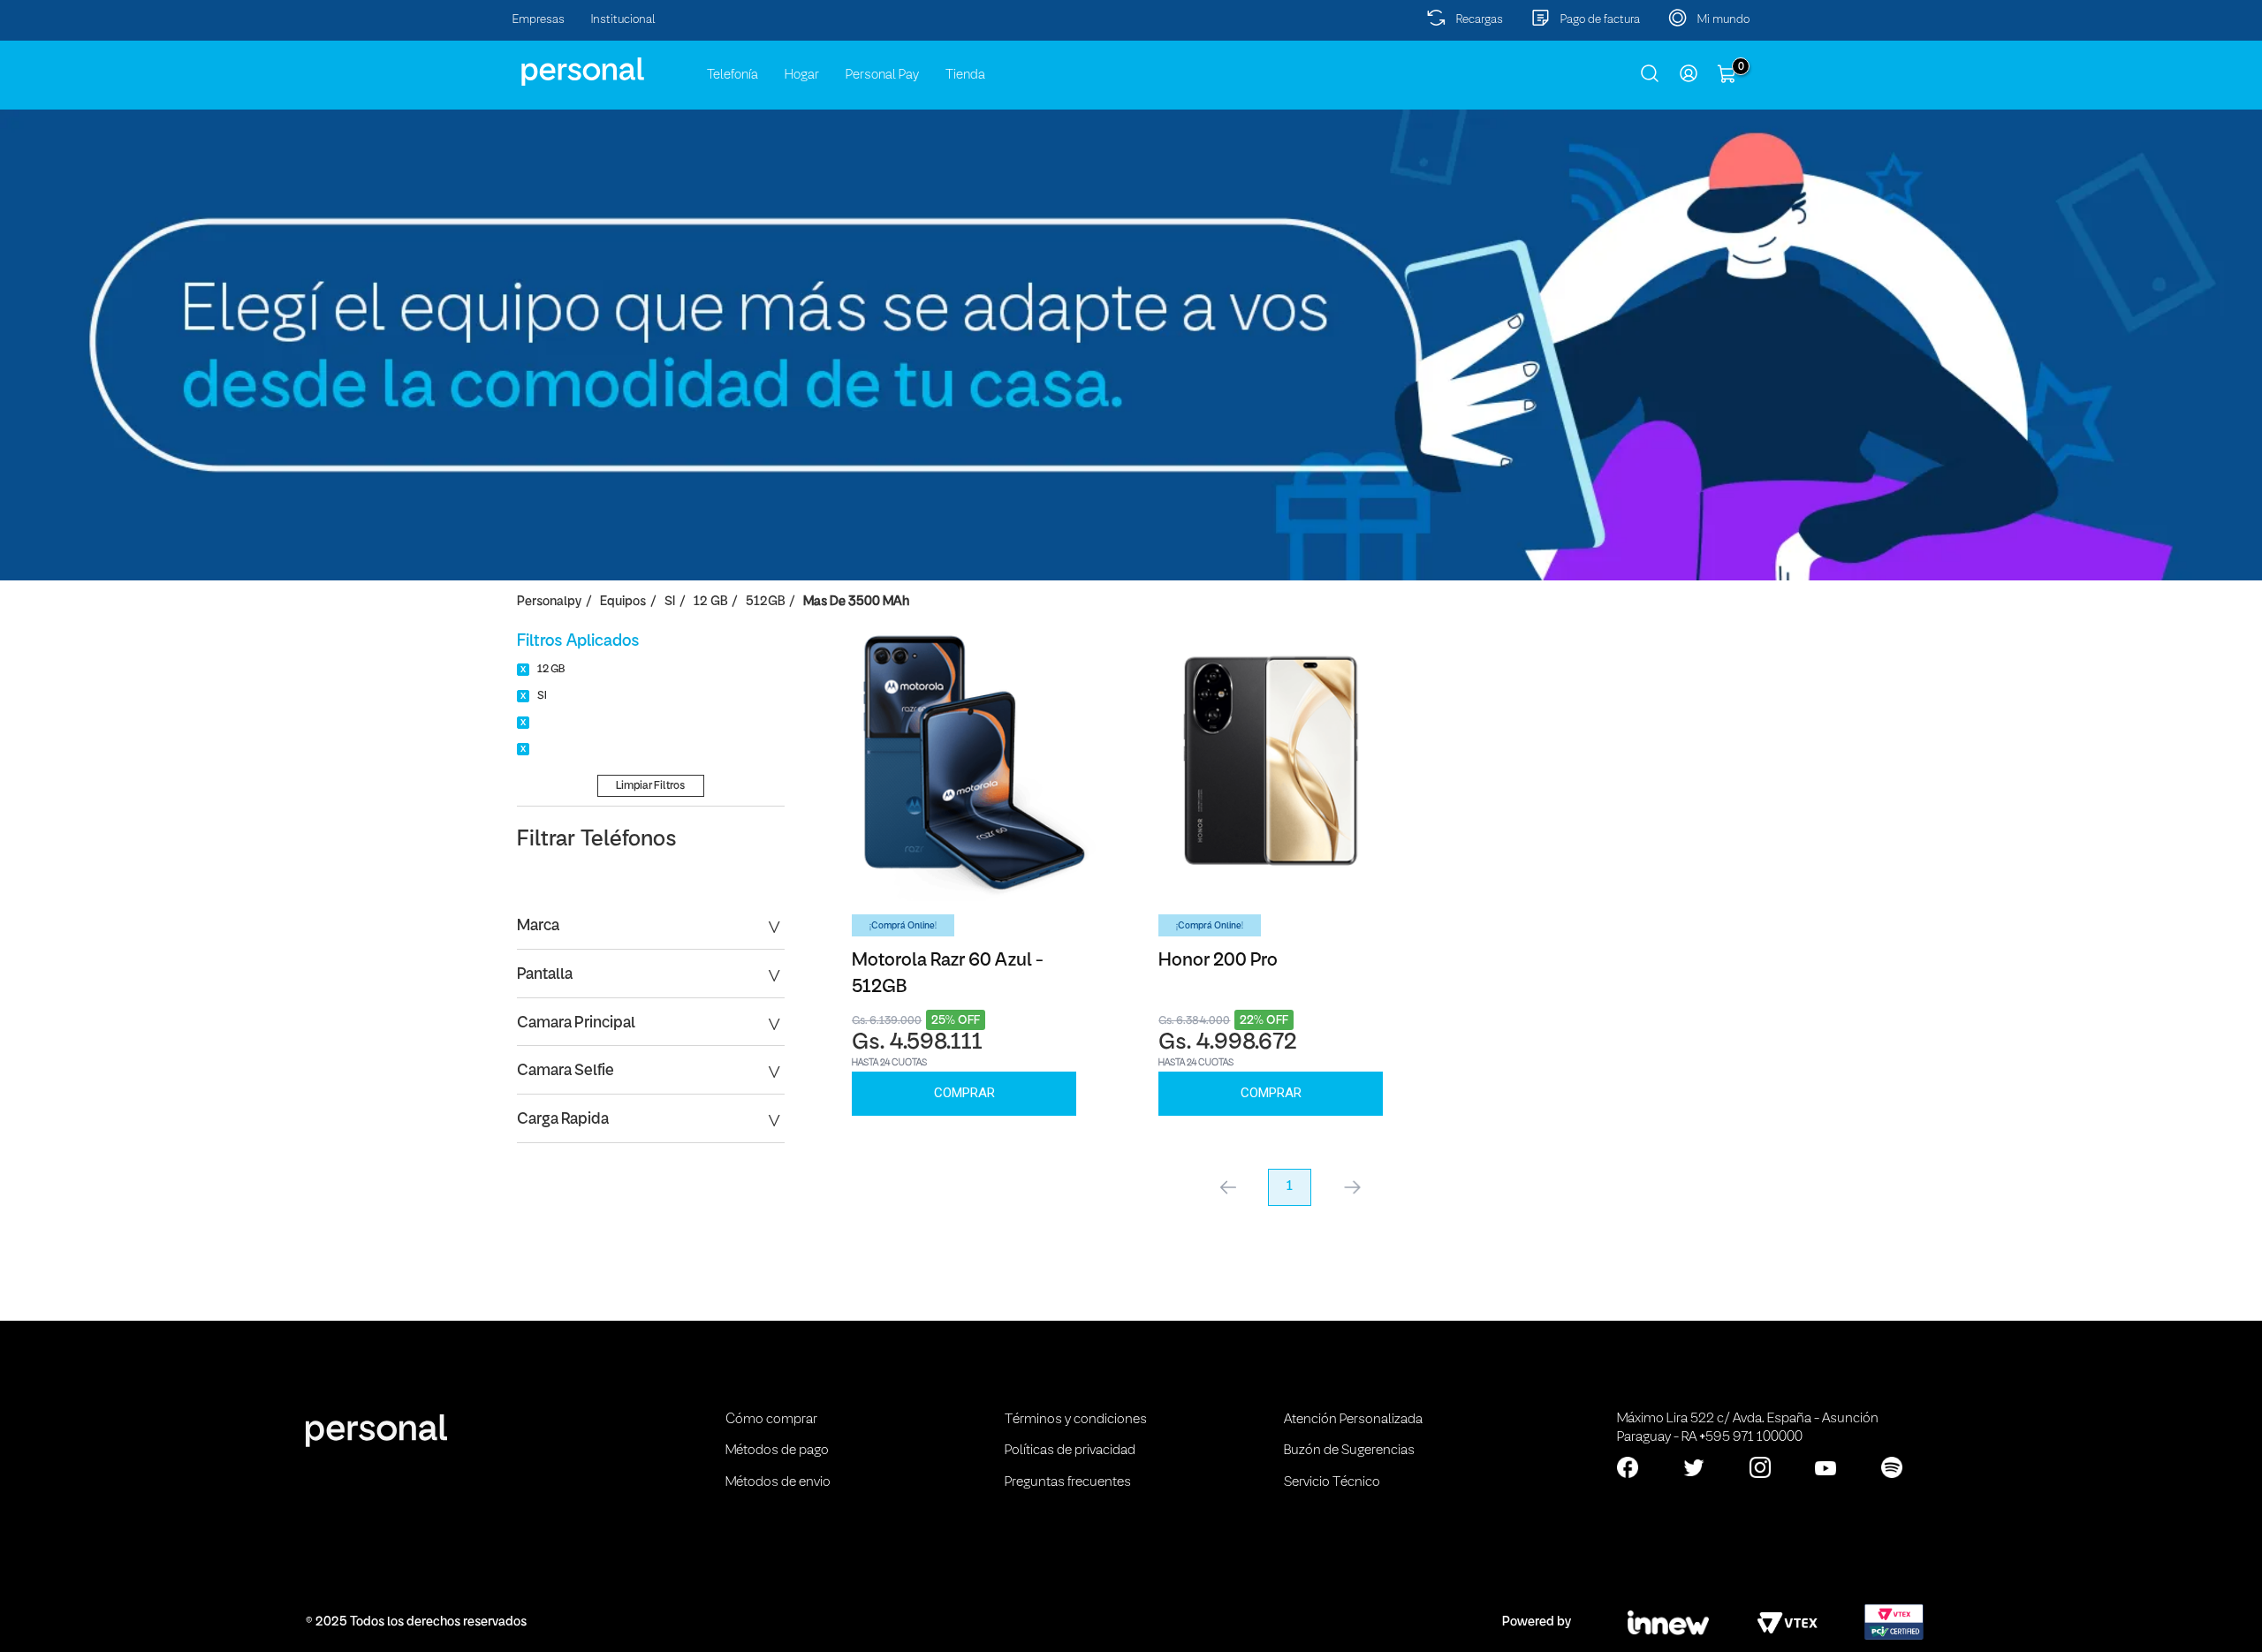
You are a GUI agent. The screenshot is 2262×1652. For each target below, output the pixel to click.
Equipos (623, 602)
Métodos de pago (777, 1451)
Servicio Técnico (1332, 1482)
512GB (765, 602)
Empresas (539, 20)
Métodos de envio (778, 1482)
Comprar (964, 1093)
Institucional (623, 20)
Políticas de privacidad (1070, 1451)
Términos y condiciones (1076, 1420)
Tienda (965, 75)
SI (670, 602)
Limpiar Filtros (650, 786)
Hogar (802, 75)
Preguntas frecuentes (1068, 1482)
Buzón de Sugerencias (1349, 1451)
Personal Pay (882, 75)
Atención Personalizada (1353, 1420)
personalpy (549, 602)
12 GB (710, 602)
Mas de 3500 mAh (856, 602)
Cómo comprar (771, 1420)
